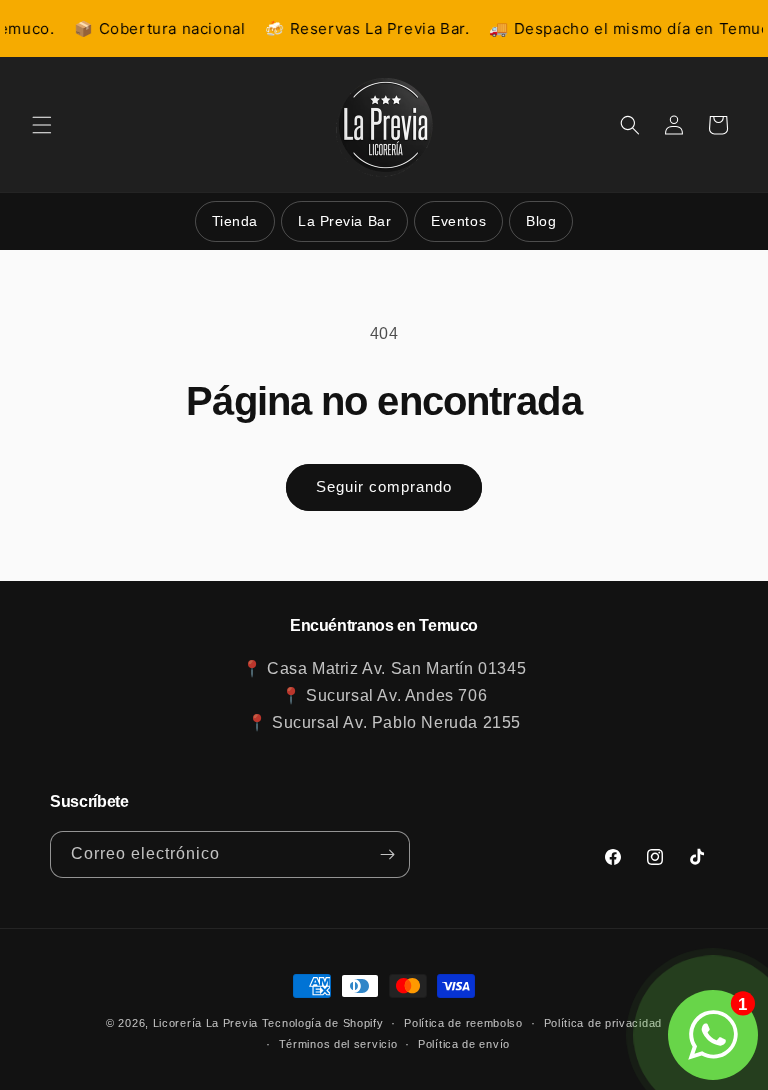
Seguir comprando (384, 486)
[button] (42, 125)
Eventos (458, 221)
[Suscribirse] (387, 854)
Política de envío (464, 1044)
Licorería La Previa (205, 1023)
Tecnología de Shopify (323, 1023)
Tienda (235, 221)
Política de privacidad (603, 1023)
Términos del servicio (338, 1044)
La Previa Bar (344, 221)
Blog (541, 221)
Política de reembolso (463, 1023)
